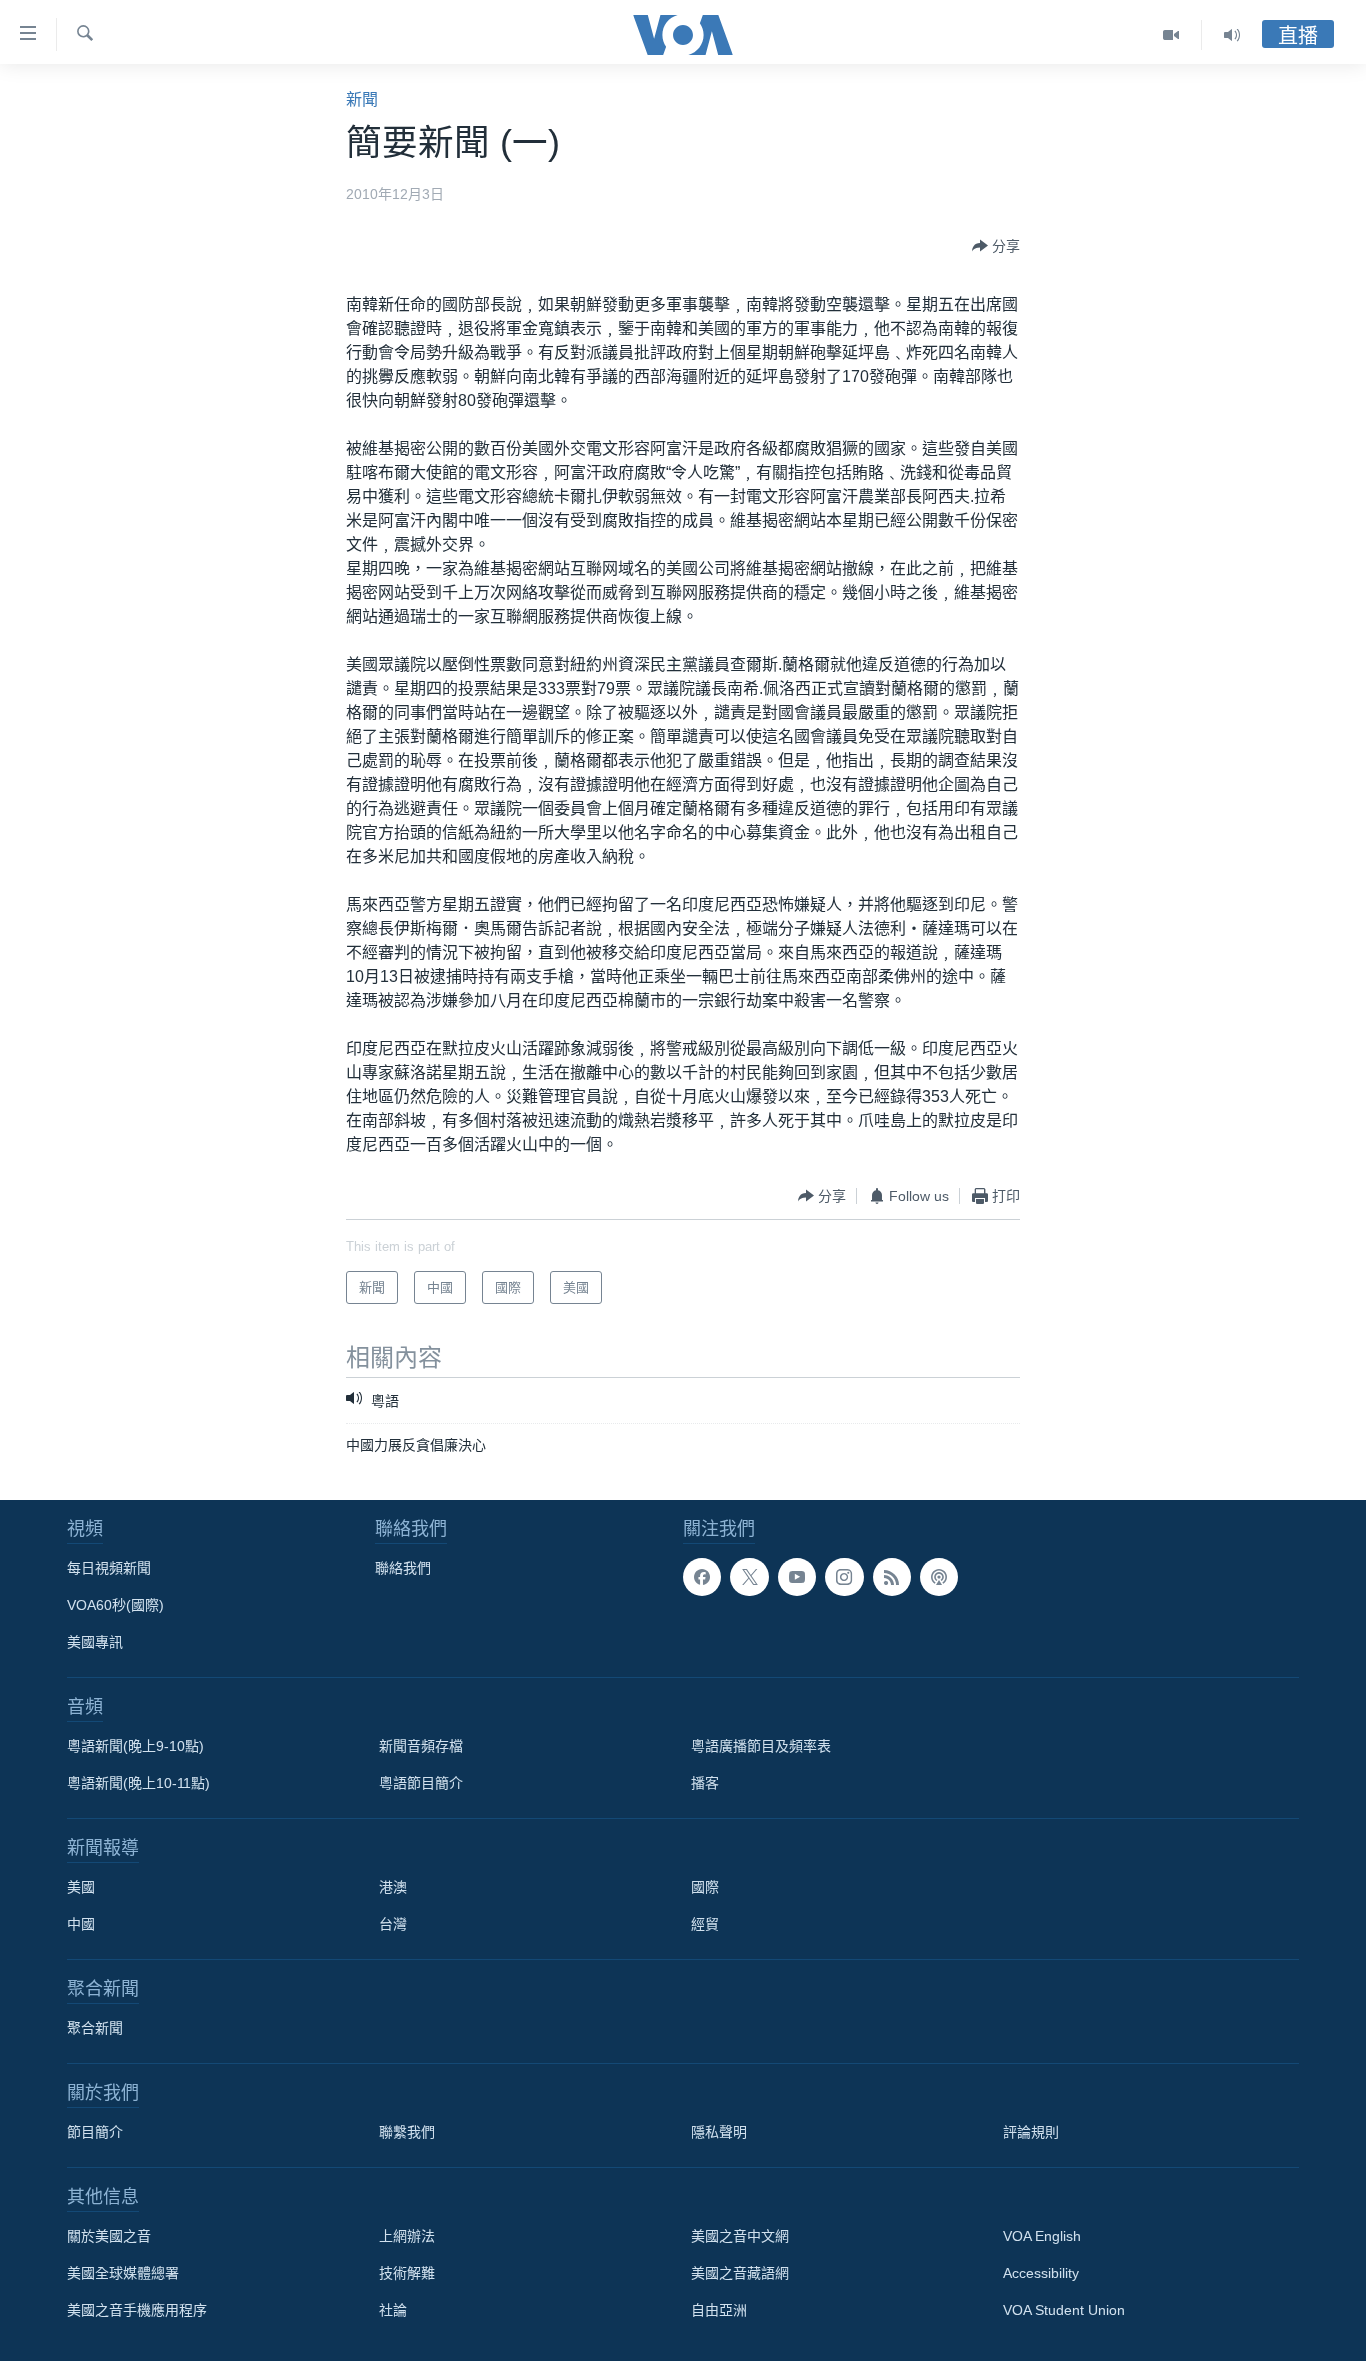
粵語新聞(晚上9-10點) (135, 1746)
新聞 (362, 99)
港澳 (393, 1887)
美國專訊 (95, 1642)
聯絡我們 (403, 1568)
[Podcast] (939, 1577)
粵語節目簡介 (421, 1783)
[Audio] (1232, 35)
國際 (705, 1887)
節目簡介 (95, 2132)
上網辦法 (407, 2236)
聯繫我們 (407, 2132)
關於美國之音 (109, 2236)
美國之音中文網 (740, 2236)
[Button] (996, 246)
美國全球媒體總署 (123, 2273)
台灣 (393, 1924)
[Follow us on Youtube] (797, 1577)
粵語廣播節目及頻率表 (761, 1746)
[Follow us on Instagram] (844, 1577)
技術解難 (407, 2273)
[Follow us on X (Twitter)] (749, 1577)
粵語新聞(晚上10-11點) (138, 1783)
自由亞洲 (719, 2310)
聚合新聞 (95, 2028)
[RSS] (892, 1577)
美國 (81, 1887)
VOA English (1042, 2236)
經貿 (705, 1924)
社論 (393, 2310)
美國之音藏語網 (740, 2273)
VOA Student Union (1064, 2310)
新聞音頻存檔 (421, 1746)
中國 (81, 1924)
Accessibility (1041, 2273)
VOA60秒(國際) (115, 1605)
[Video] (1171, 35)
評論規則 (1031, 2132)
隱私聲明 (719, 2132)
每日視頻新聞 (109, 1568)
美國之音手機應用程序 (137, 2310)
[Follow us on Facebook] (702, 1577)
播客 (705, 1783)
